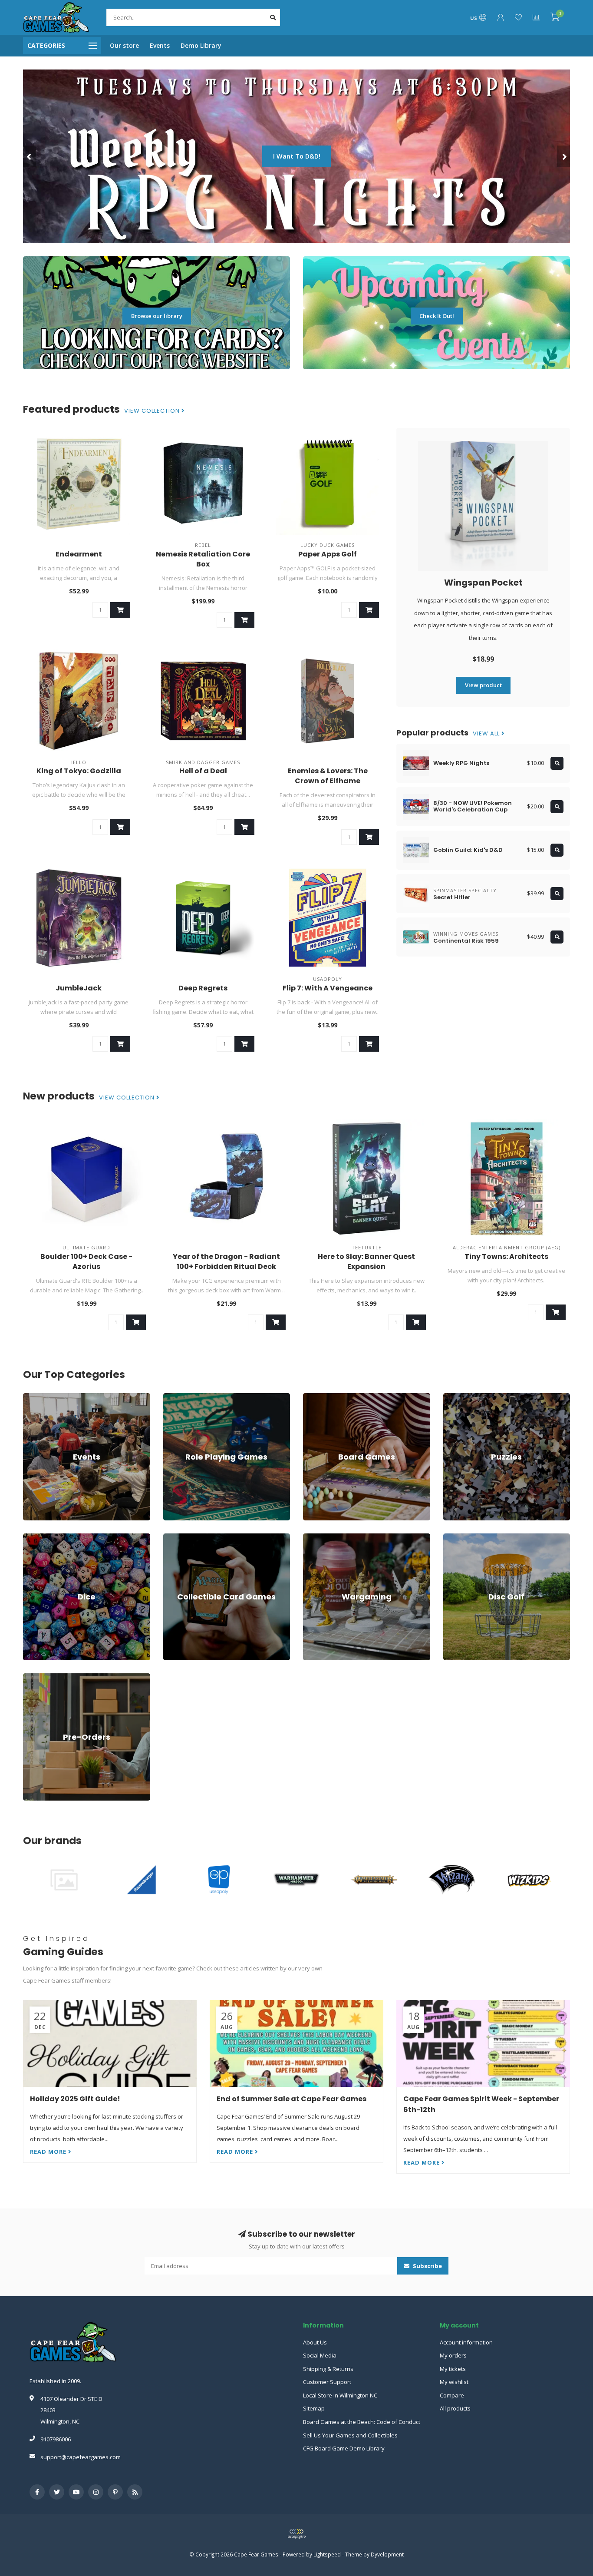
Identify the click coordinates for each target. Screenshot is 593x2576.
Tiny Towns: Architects (506, 1257)
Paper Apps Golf (328, 554)
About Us (315, 2342)
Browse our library (157, 316)
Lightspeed (327, 2554)
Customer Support (327, 2382)
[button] (30, 156)
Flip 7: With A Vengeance (328, 988)
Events (160, 45)
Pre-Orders (38, 1677)
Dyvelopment (387, 2554)
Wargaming (318, 1537)
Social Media (320, 2355)
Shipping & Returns (328, 2369)
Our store (124, 45)
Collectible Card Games (194, 1537)
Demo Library (201, 45)
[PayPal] (296, 2534)
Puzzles (454, 1397)
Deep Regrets (203, 988)
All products (455, 2408)
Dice (29, 1537)
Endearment (79, 554)
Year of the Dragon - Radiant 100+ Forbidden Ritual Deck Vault (226, 1266)
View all (487, 734)
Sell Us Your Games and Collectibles (350, 2435)
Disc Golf (455, 1537)
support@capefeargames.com (81, 2457)
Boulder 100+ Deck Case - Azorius (86, 1262)
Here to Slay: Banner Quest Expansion (366, 1262)
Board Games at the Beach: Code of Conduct (362, 2422)
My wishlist (454, 2382)
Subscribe (427, 2266)
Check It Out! (437, 316)
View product (483, 685)
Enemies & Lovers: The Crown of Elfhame (328, 776)
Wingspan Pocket (483, 583)
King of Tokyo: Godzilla (79, 771)
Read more (49, 2152)
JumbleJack (79, 988)
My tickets (453, 2369)
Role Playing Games (189, 1397)
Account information (466, 2342)
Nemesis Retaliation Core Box (203, 559)
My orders (453, 2355)
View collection (153, 411)
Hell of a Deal (203, 771)
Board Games (321, 1397)
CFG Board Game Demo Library (344, 2448)
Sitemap (314, 2408)
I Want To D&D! (297, 156)
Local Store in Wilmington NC (340, 2395)
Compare (452, 2395)
